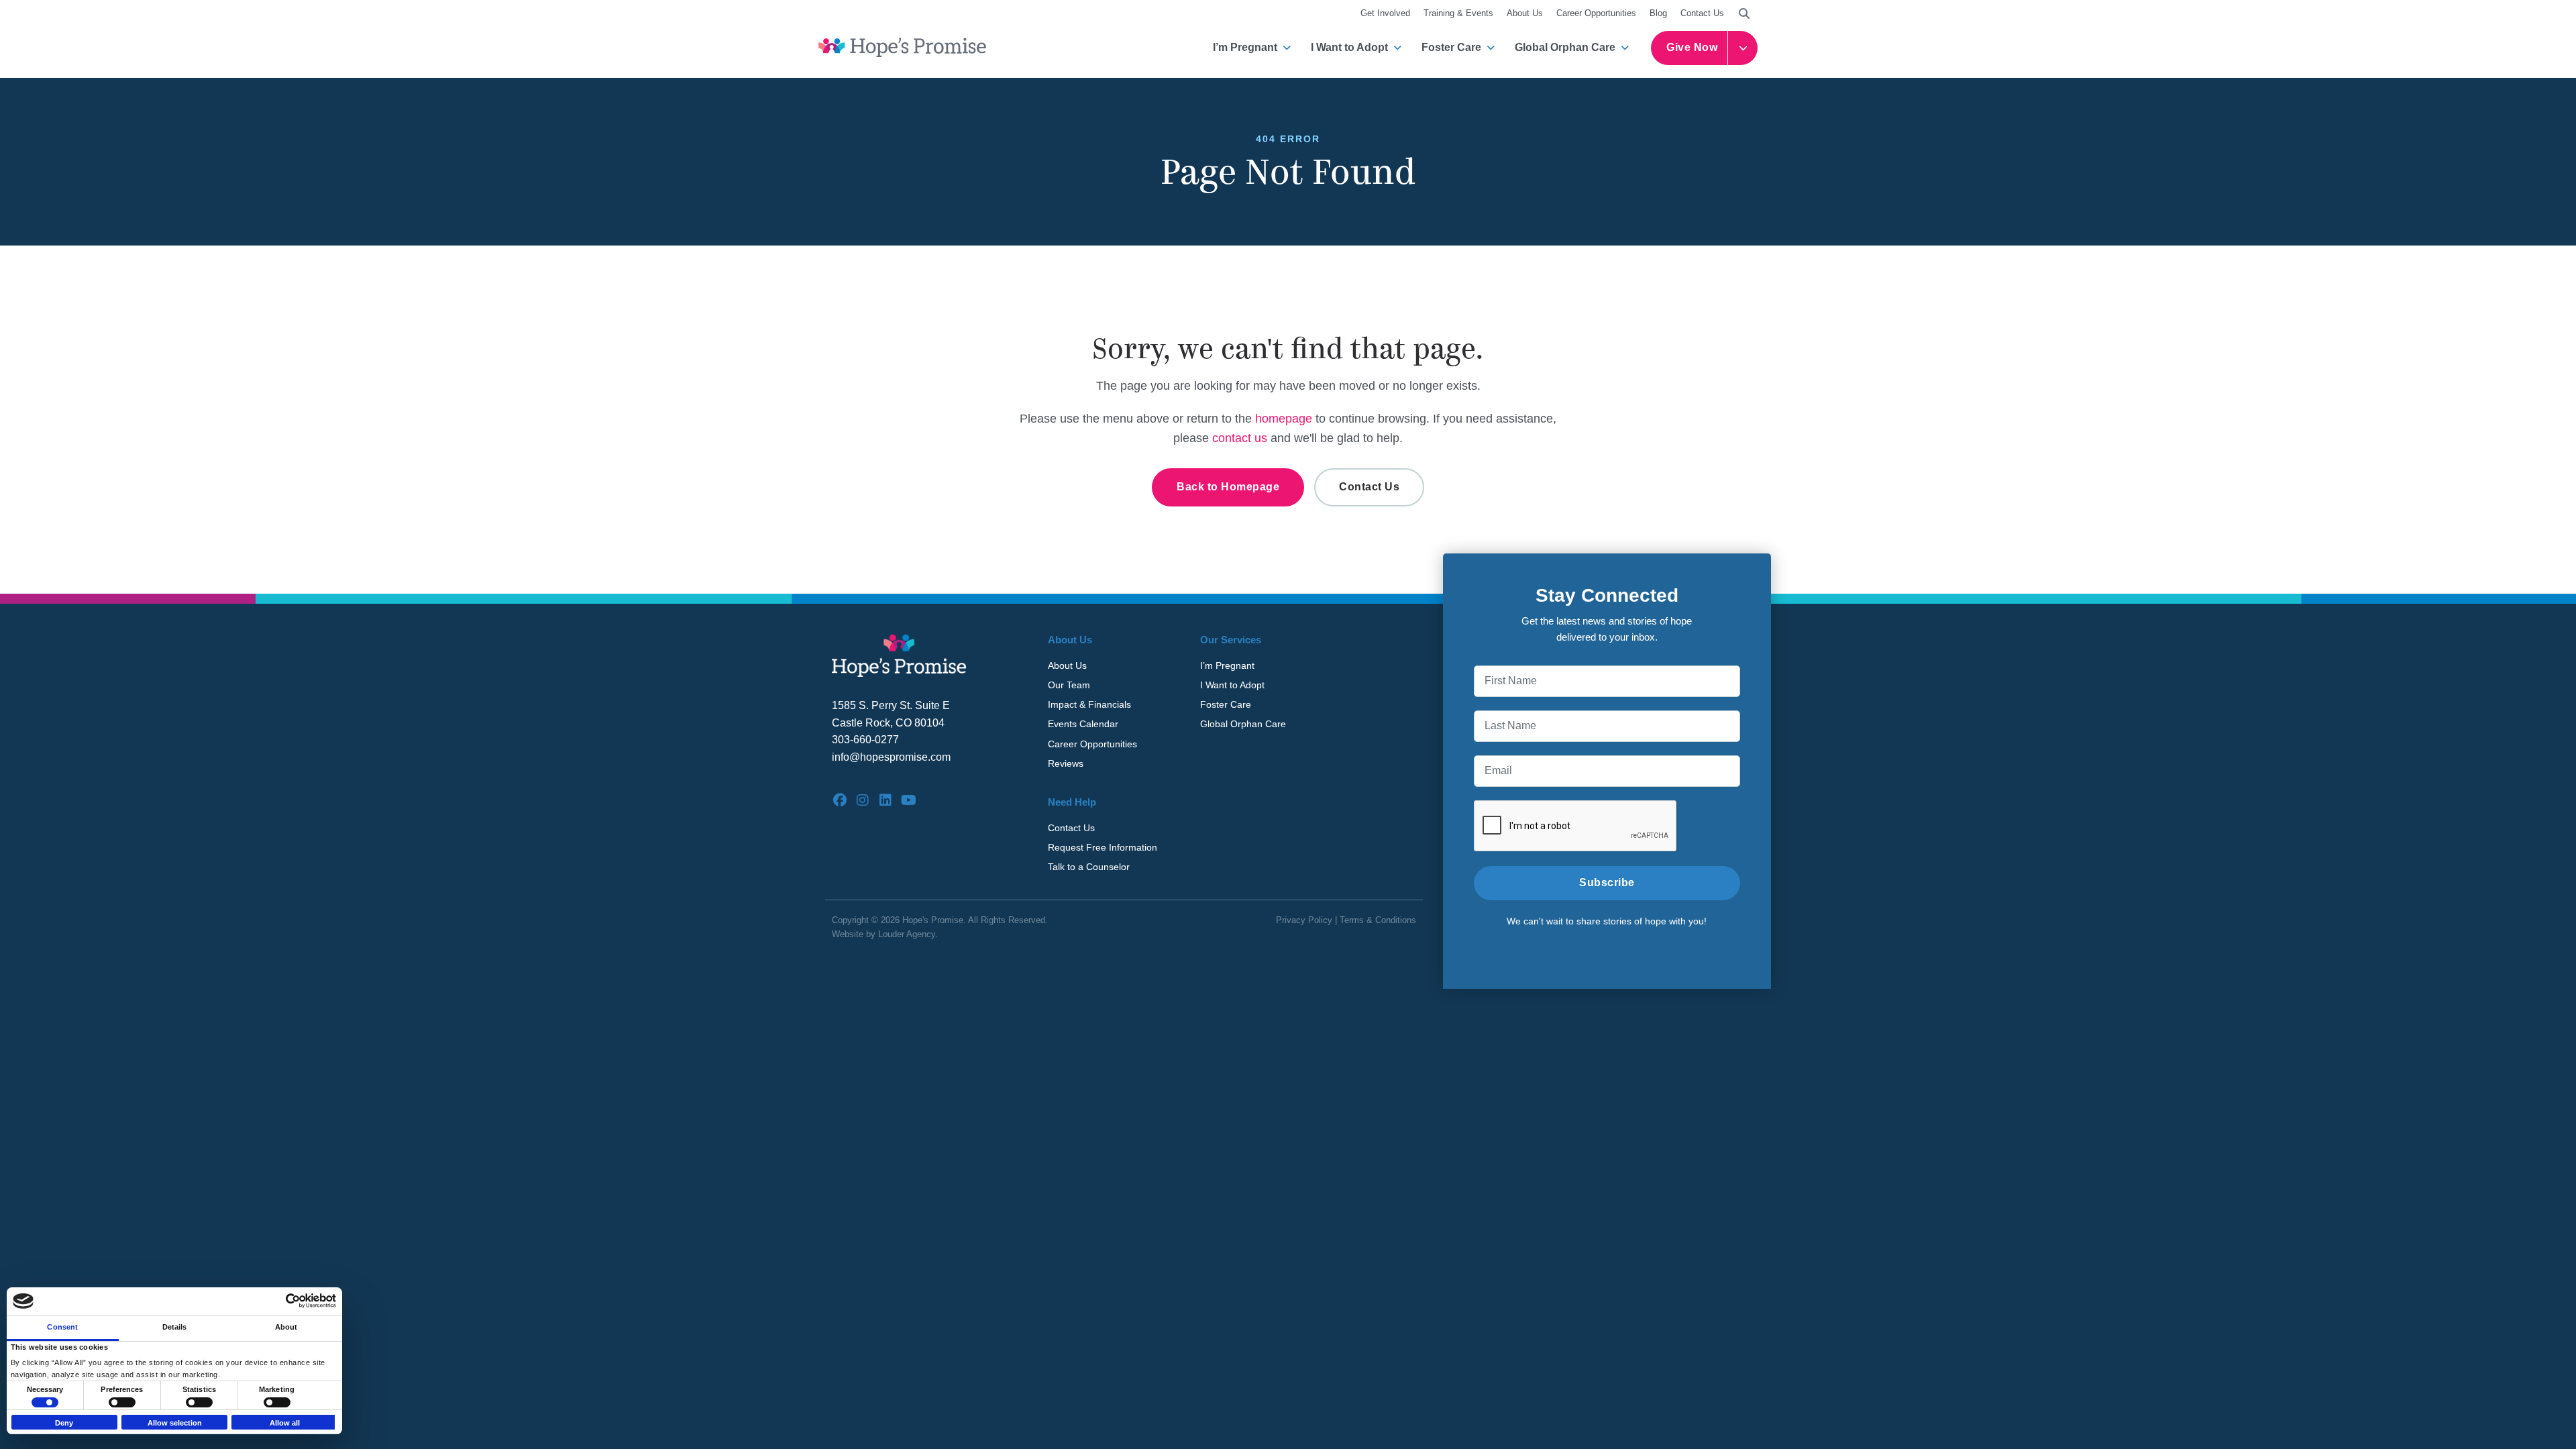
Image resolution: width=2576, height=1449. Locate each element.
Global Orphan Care (1565, 47)
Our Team (1069, 685)
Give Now (1692, 47)
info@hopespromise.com (891, 757)
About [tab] (286, 1327)
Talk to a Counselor (1089, 867)
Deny (64, 1423)
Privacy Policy (1304, 920)
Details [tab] (175, 1327)
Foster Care (1451, 47)
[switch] (122, 1402)
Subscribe (1607, 882)
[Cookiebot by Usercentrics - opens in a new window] (277, 1301)
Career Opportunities (1596, 13)
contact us (1240, 438)
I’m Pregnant (1245, 47)
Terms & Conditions (1378, 920)
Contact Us (1702, 13)
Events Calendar (1083, 724)
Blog (1658, 13)
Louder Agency (907, 934)
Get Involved (1385, 13)
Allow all (285, 1423)
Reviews (1066, 763)
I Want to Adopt (1349, 47)
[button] (1744, 13)
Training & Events (1458, 13)
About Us (1525, 13)
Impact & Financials (1089, 704)
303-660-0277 (865, 740)
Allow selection (175, 1423)
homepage (1284, 419)
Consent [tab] (62, 1327)
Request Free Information (1103, 847)
